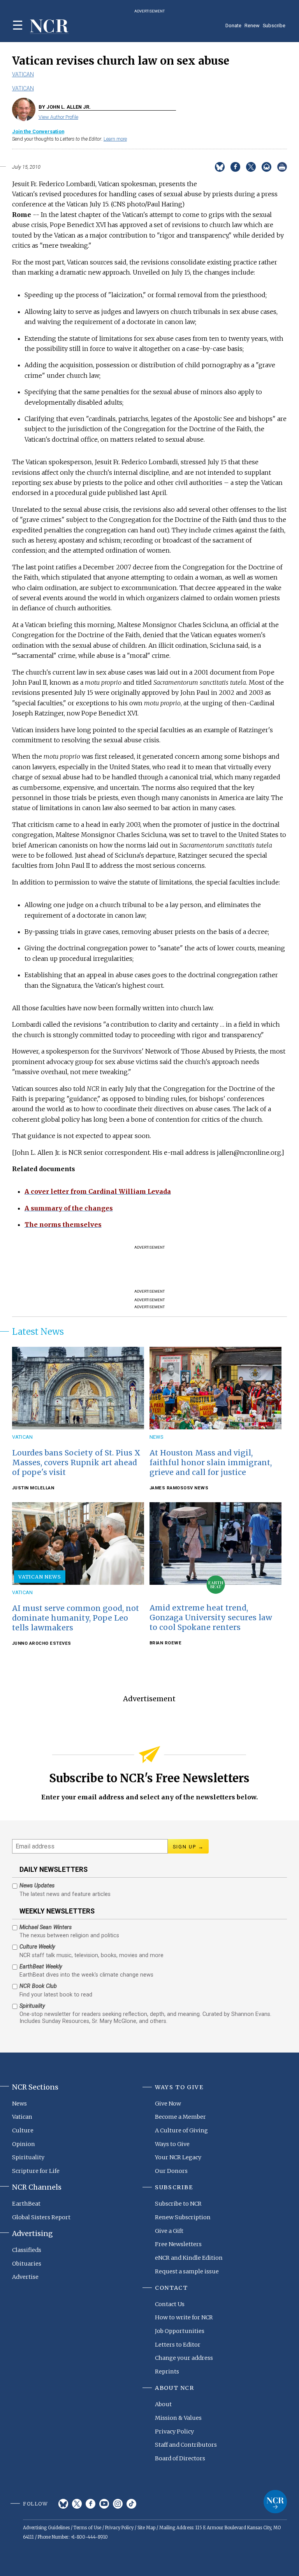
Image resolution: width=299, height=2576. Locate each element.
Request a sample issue (187, 2271)
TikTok (131, 2504)
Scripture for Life (36, 2171)
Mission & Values (178, 2418)
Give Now (168, 2104)
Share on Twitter (251, 167)
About (163, 2404)
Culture (23, 2130)
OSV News (196, 1488)
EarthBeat (26, 2204)
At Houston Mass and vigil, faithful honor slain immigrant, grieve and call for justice (211, 1462)
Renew (252, 26)
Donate (233, 26)
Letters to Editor (178, 2345)
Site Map (146, 2528)
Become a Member (180, 2117)
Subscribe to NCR (178, 2204)
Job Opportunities (180, 2331)
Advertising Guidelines (46, 2528)
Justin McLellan (33, 1488)
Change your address (184, 2358)
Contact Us (170, 2304)
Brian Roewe (166, 1643)
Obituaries (27, 2264)
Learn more (115, 139)
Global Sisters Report (41, 2217)
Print (282, 167)
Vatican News (40, 1577)
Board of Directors (180, 2458)
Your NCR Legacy (178, 2157)
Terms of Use (87, 2528)
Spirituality (28, 2157)
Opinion (24, 2144)
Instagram (118, 2504)
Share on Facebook (235, 167)
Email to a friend (266, 167)
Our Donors (171, 2171)
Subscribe (274, 26)
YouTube (104, 2504)
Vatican (23, 74)
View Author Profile (58, 117)
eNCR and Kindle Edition (189, 2258)
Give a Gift (169, 2231)
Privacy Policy (174, 2432)
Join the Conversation (38, 131)
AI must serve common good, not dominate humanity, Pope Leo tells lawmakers (76, 1618)
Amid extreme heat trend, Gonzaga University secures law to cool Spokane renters (211, 1617)
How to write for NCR (184, 2317)
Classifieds (27, 2250)
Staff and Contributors (186, 2445)
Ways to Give (172, 2144)
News (156, 1437)
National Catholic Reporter (275, 2502)
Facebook (91, 2504)
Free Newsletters (178, 2244)
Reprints (167, 2372)
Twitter (77, 2504)
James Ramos (167, 1488)
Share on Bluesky (220, 167)
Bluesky (63, 2504)
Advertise (25, 2277)
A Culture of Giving (181, 2130)
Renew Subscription (183, 2217)
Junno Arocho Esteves (42, 1643)
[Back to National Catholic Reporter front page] (49, 27)
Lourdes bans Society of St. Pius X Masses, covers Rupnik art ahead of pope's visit (76, 1462)
